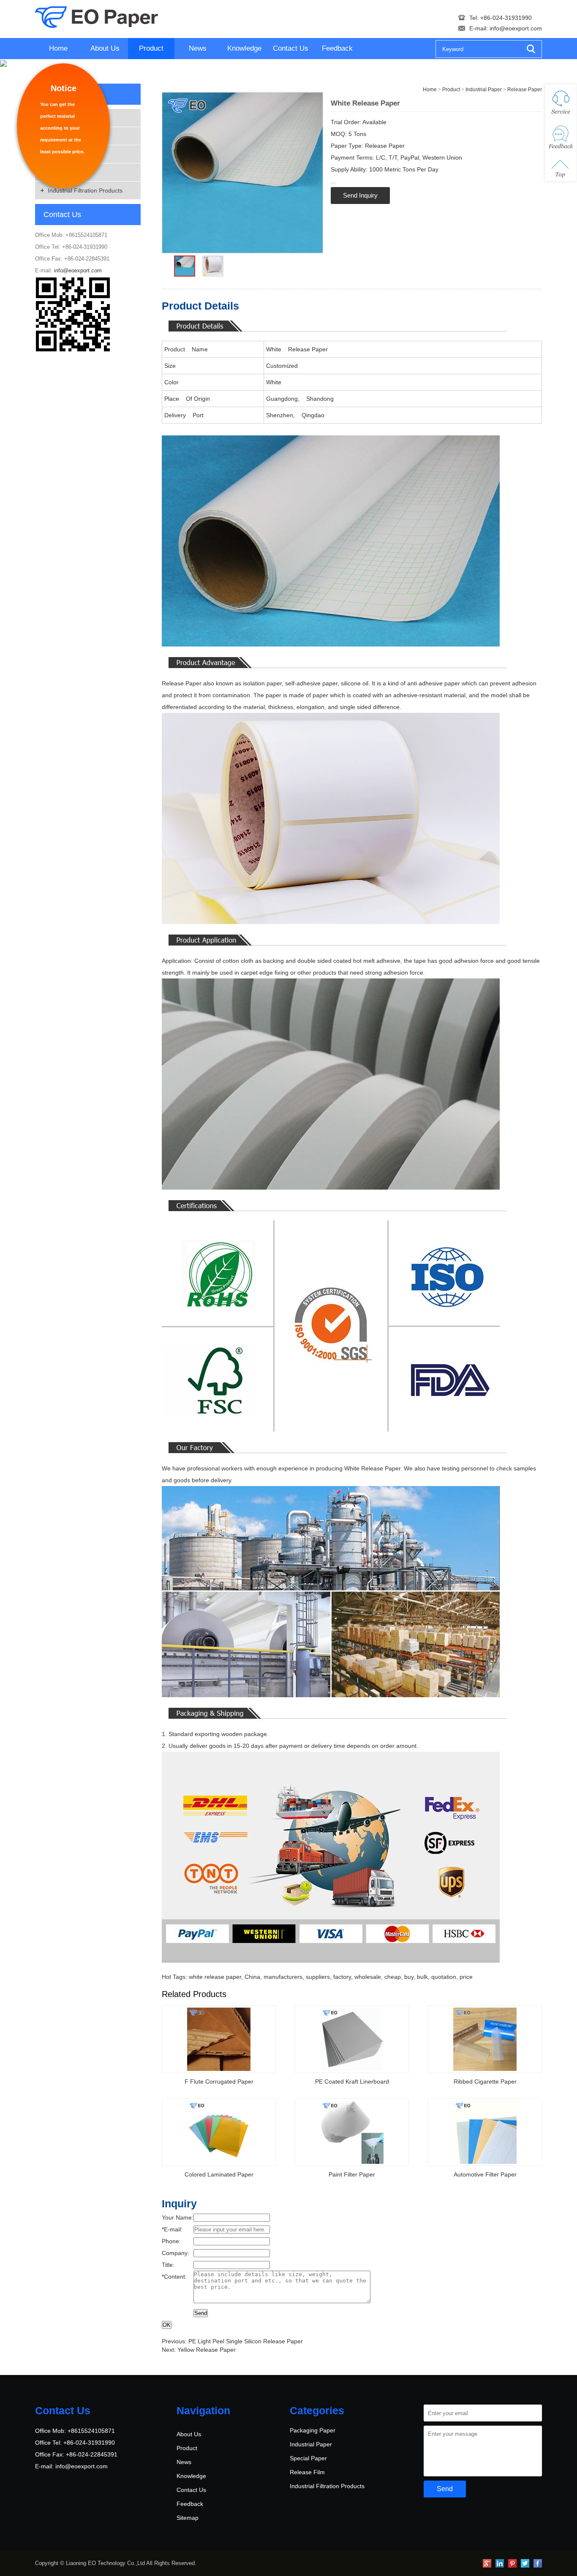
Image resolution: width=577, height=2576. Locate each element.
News (198, 48)
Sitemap (188, 2518)
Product (151, 48)
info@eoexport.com (516, 28)
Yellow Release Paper (207, 2350)
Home (58, 48)
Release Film (307, 2472)
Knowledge (244, 48)
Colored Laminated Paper (219, 2174)
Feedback (337, 48)
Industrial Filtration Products (85, 190)
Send (201, 2313)
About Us (105, 48)
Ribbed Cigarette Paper (485, 2081)
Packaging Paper (313, 2430)
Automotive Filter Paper (485, 2174)
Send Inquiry (360, 195)
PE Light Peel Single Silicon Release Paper (246, 2341)
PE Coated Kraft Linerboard (352, 2081)
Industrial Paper (484, 90)
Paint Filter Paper (352, 2174)
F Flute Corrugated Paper (219, 2081)
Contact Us (291, 48)
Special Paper (308, 2458)
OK (167, 2325)
